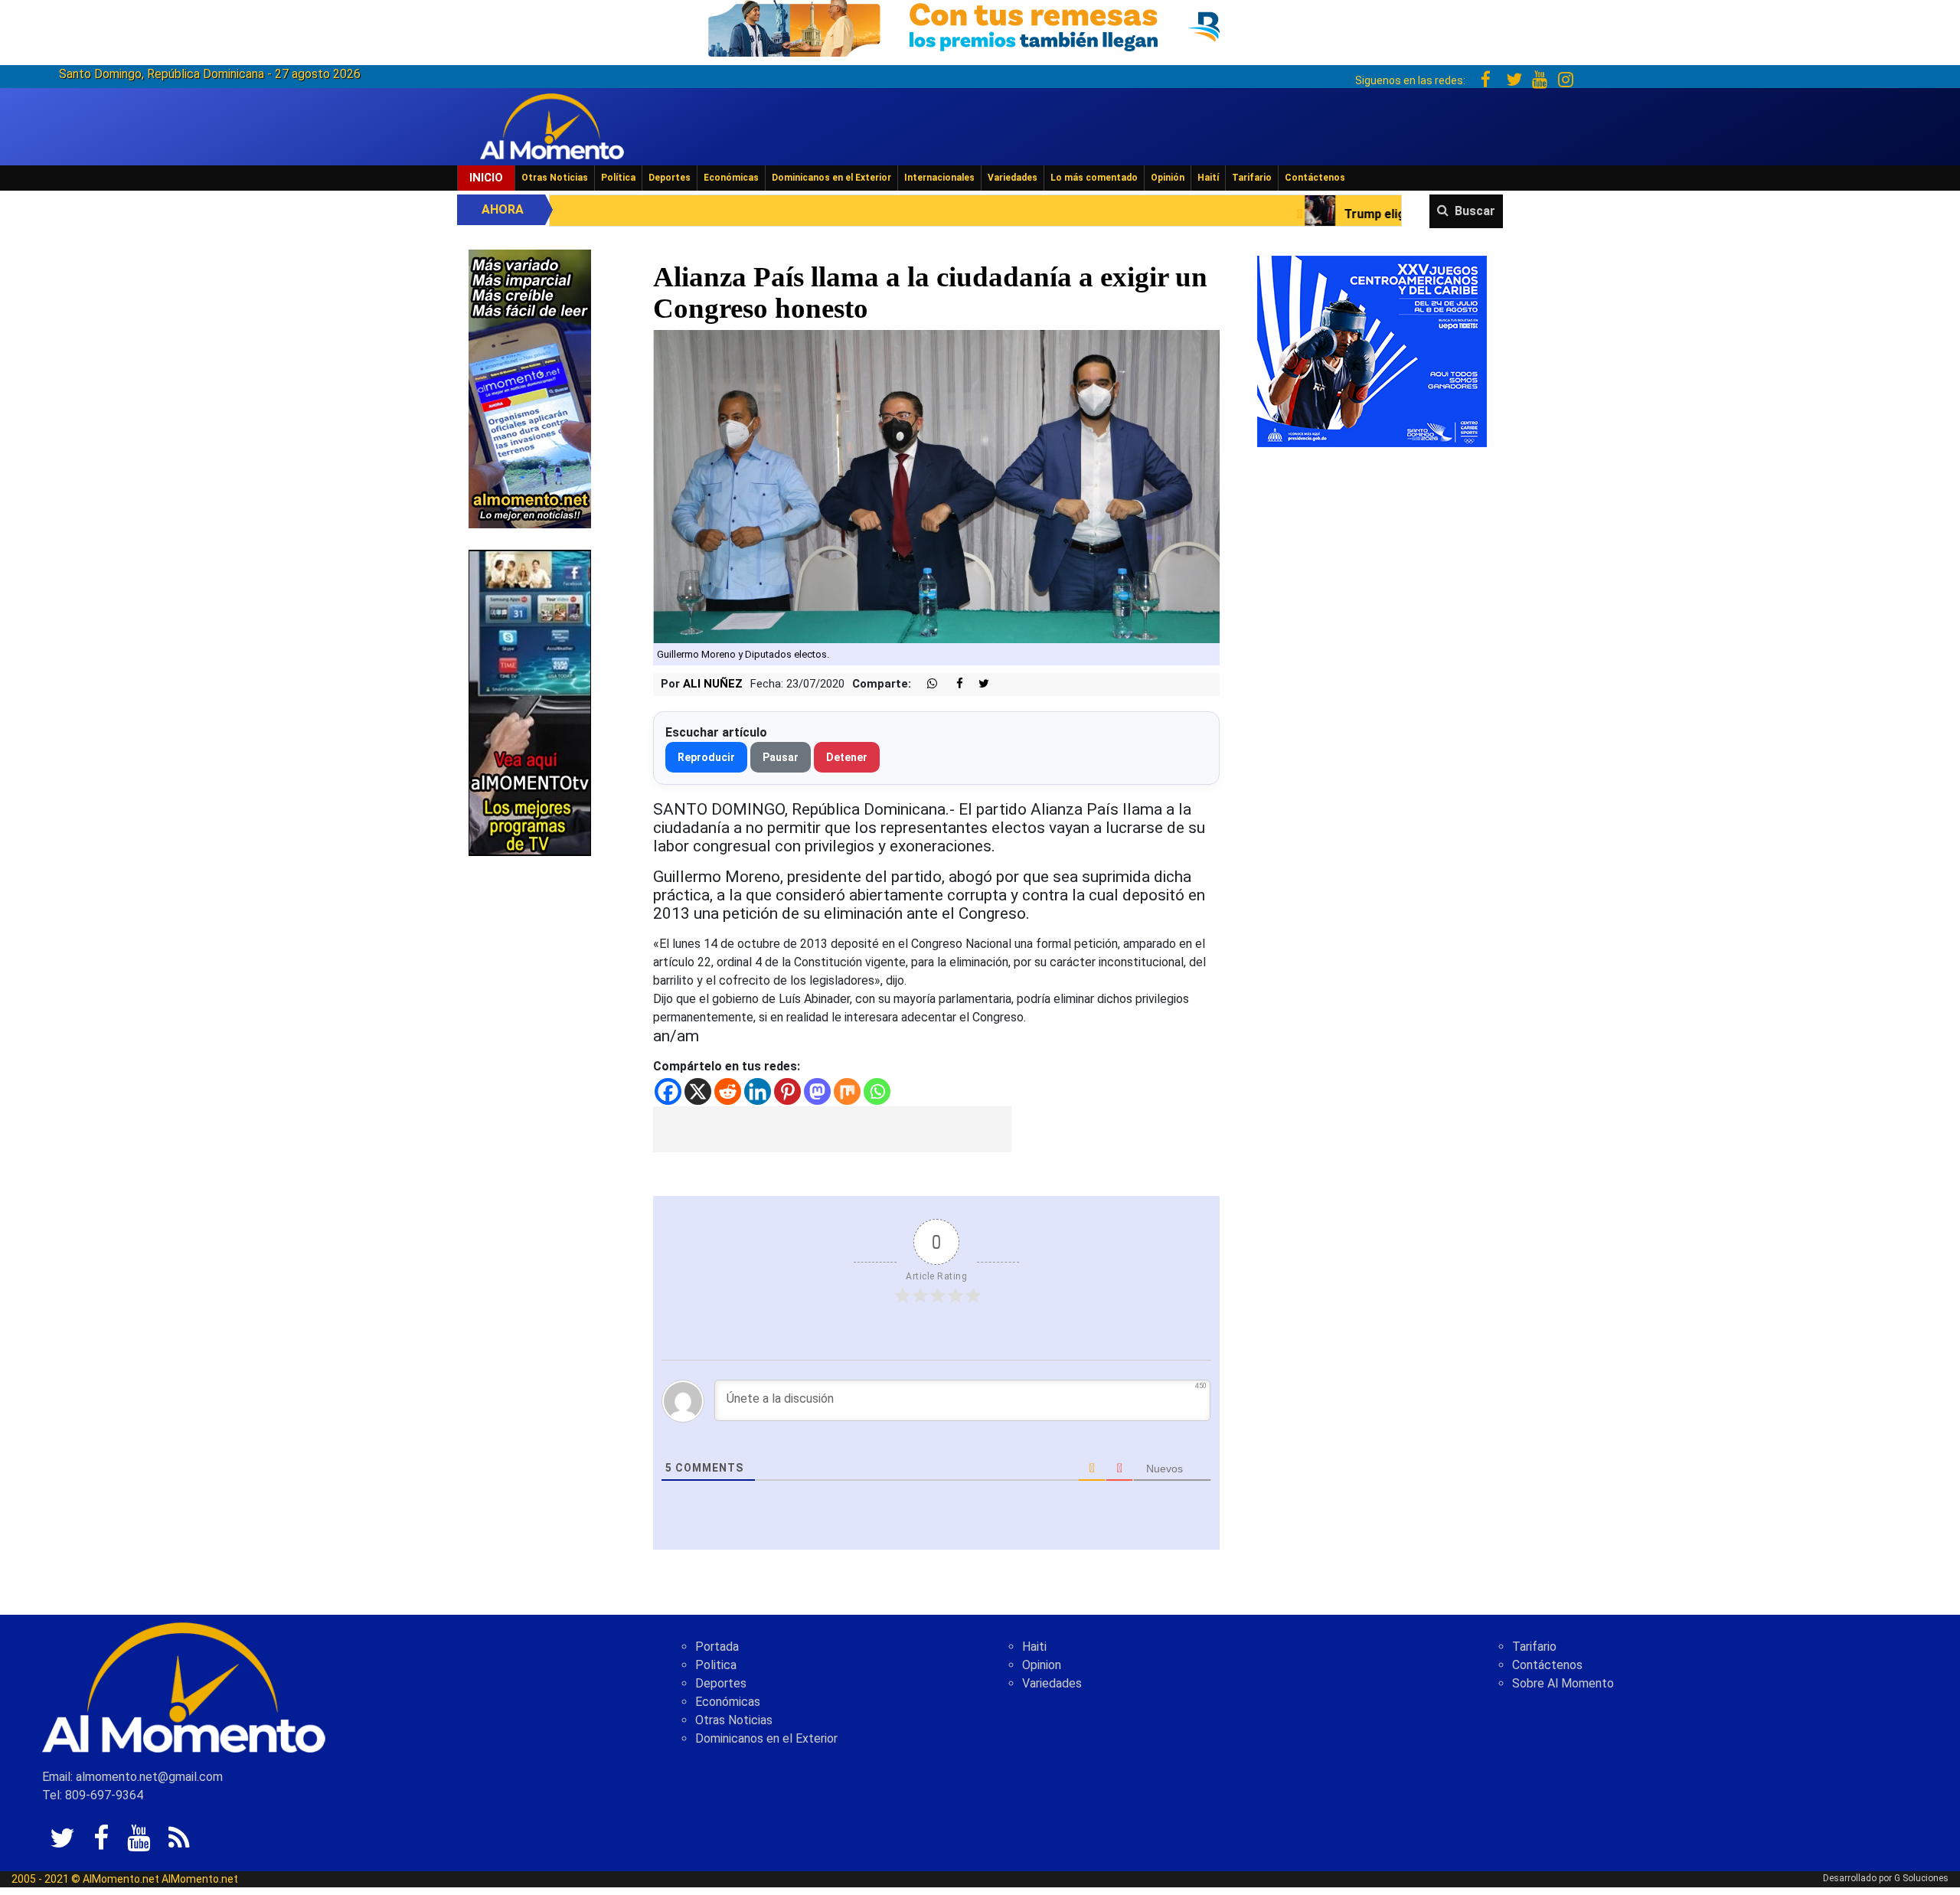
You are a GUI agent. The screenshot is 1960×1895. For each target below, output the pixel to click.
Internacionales (939, 178)
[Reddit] (728, 1091)
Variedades (1013, 178)
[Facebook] (668, 1091)
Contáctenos (1315, 178)
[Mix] (847, 1091)
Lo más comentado (1094, 178)
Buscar (1475, 211)
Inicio (486, 178)
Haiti (1034, 1647)
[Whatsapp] (877, 1091)
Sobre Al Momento (1563, 1683)
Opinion (1042, 1665)
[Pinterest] (787, 1091)
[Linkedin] (758, 1091)
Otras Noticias (555, 178)
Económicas (731, 178)
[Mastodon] (817, 1091)
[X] (698, 1091)
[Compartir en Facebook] (952, 684)
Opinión (1168, 178)
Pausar (781, 757)
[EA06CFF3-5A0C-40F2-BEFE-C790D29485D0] (530, 702)
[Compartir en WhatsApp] (926, 684)
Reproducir (706, 757)
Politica (716, 1665)
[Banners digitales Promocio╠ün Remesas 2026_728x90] (980, 26)
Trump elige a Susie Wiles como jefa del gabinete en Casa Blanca (1320, 214)
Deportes (670, 178)
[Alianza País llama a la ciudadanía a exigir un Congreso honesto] (937, 486)
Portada (717, 1647)
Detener (847, 757)
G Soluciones (1921, 1878)
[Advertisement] (832, 1129)
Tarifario (1252, 178)
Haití (1208, 178)
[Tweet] (978, 684)
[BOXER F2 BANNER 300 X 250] (1372, 350)
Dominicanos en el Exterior (831, 178)
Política (618, 178)
